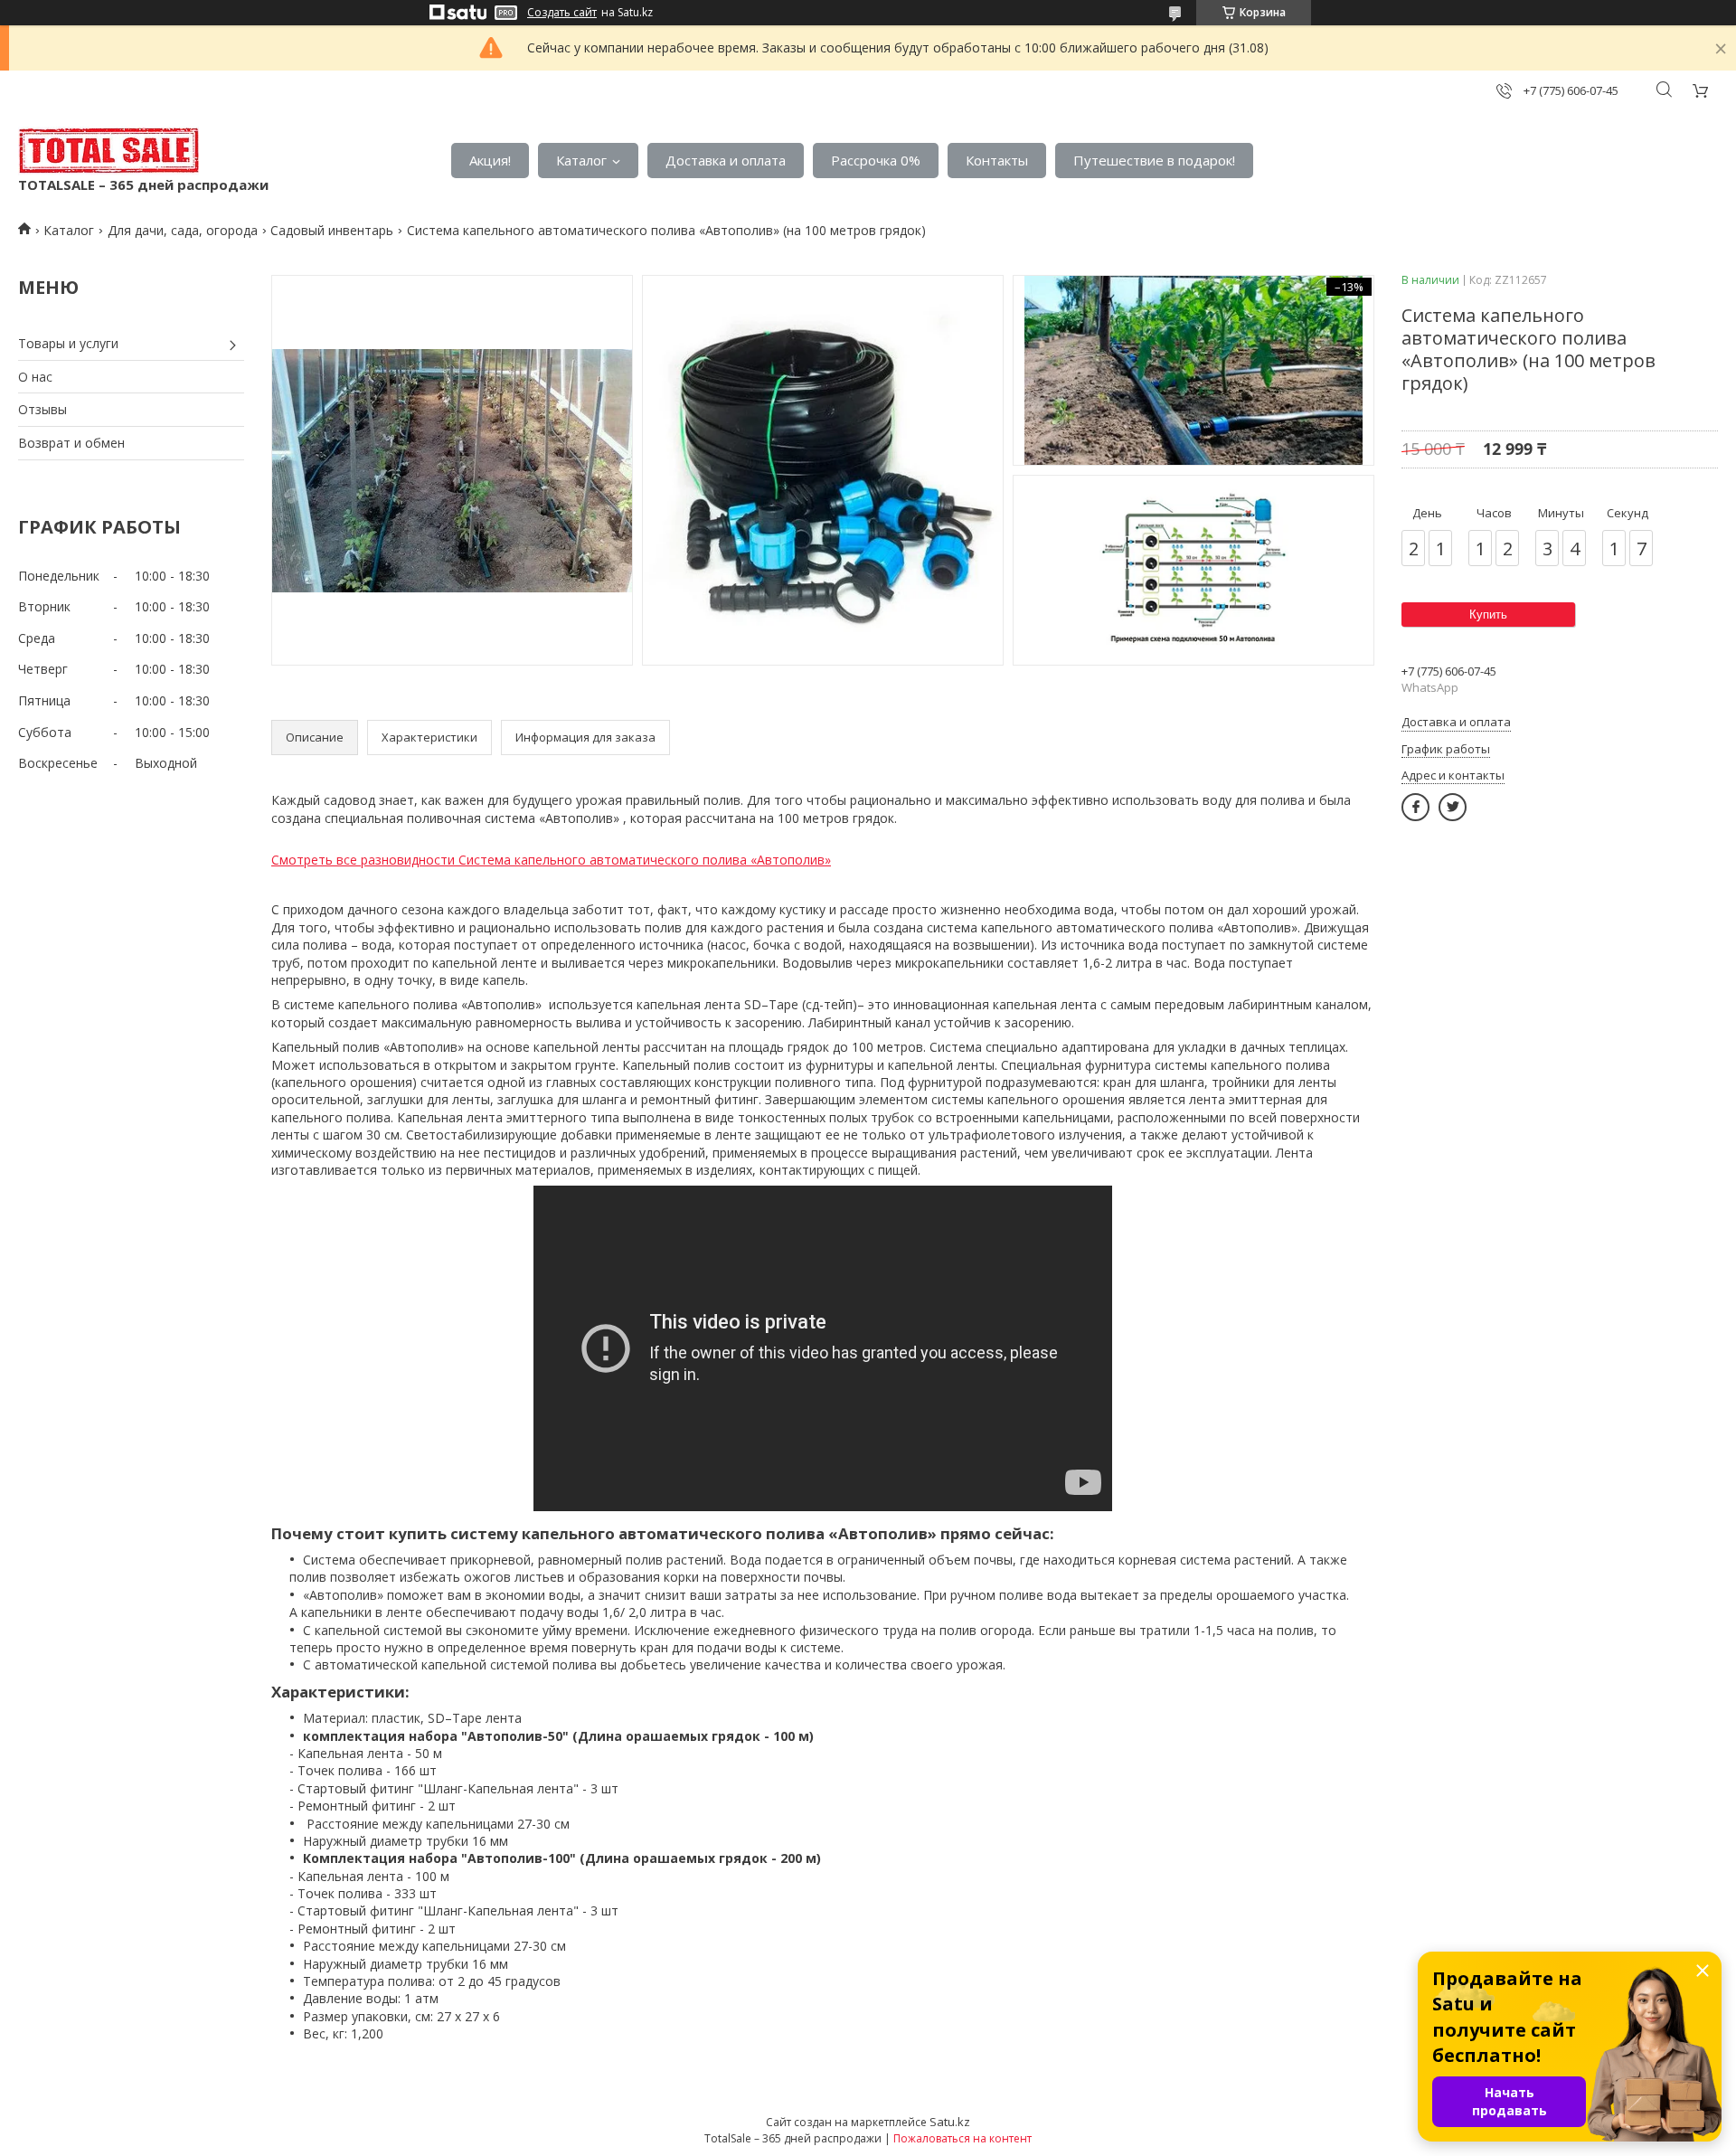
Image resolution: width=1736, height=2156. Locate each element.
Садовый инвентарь (332, 230)
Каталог (581, 160)
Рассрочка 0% (876, 160)
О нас (35, 377)
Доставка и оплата (726, 160)
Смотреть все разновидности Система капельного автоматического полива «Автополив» (551, 860)
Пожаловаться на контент (962, 2138)
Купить (1488, 615)
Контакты (997, 160)
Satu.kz (950, 2122)
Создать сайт (562, 13)
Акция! (490, 160)
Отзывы (42, 409)
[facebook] (1415, 807)
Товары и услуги (68, 343)
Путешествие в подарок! (1154, 160)
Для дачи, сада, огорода (183, 230)
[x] (1453, 807)
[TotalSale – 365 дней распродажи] (108, 151)
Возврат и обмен (71, 443)
